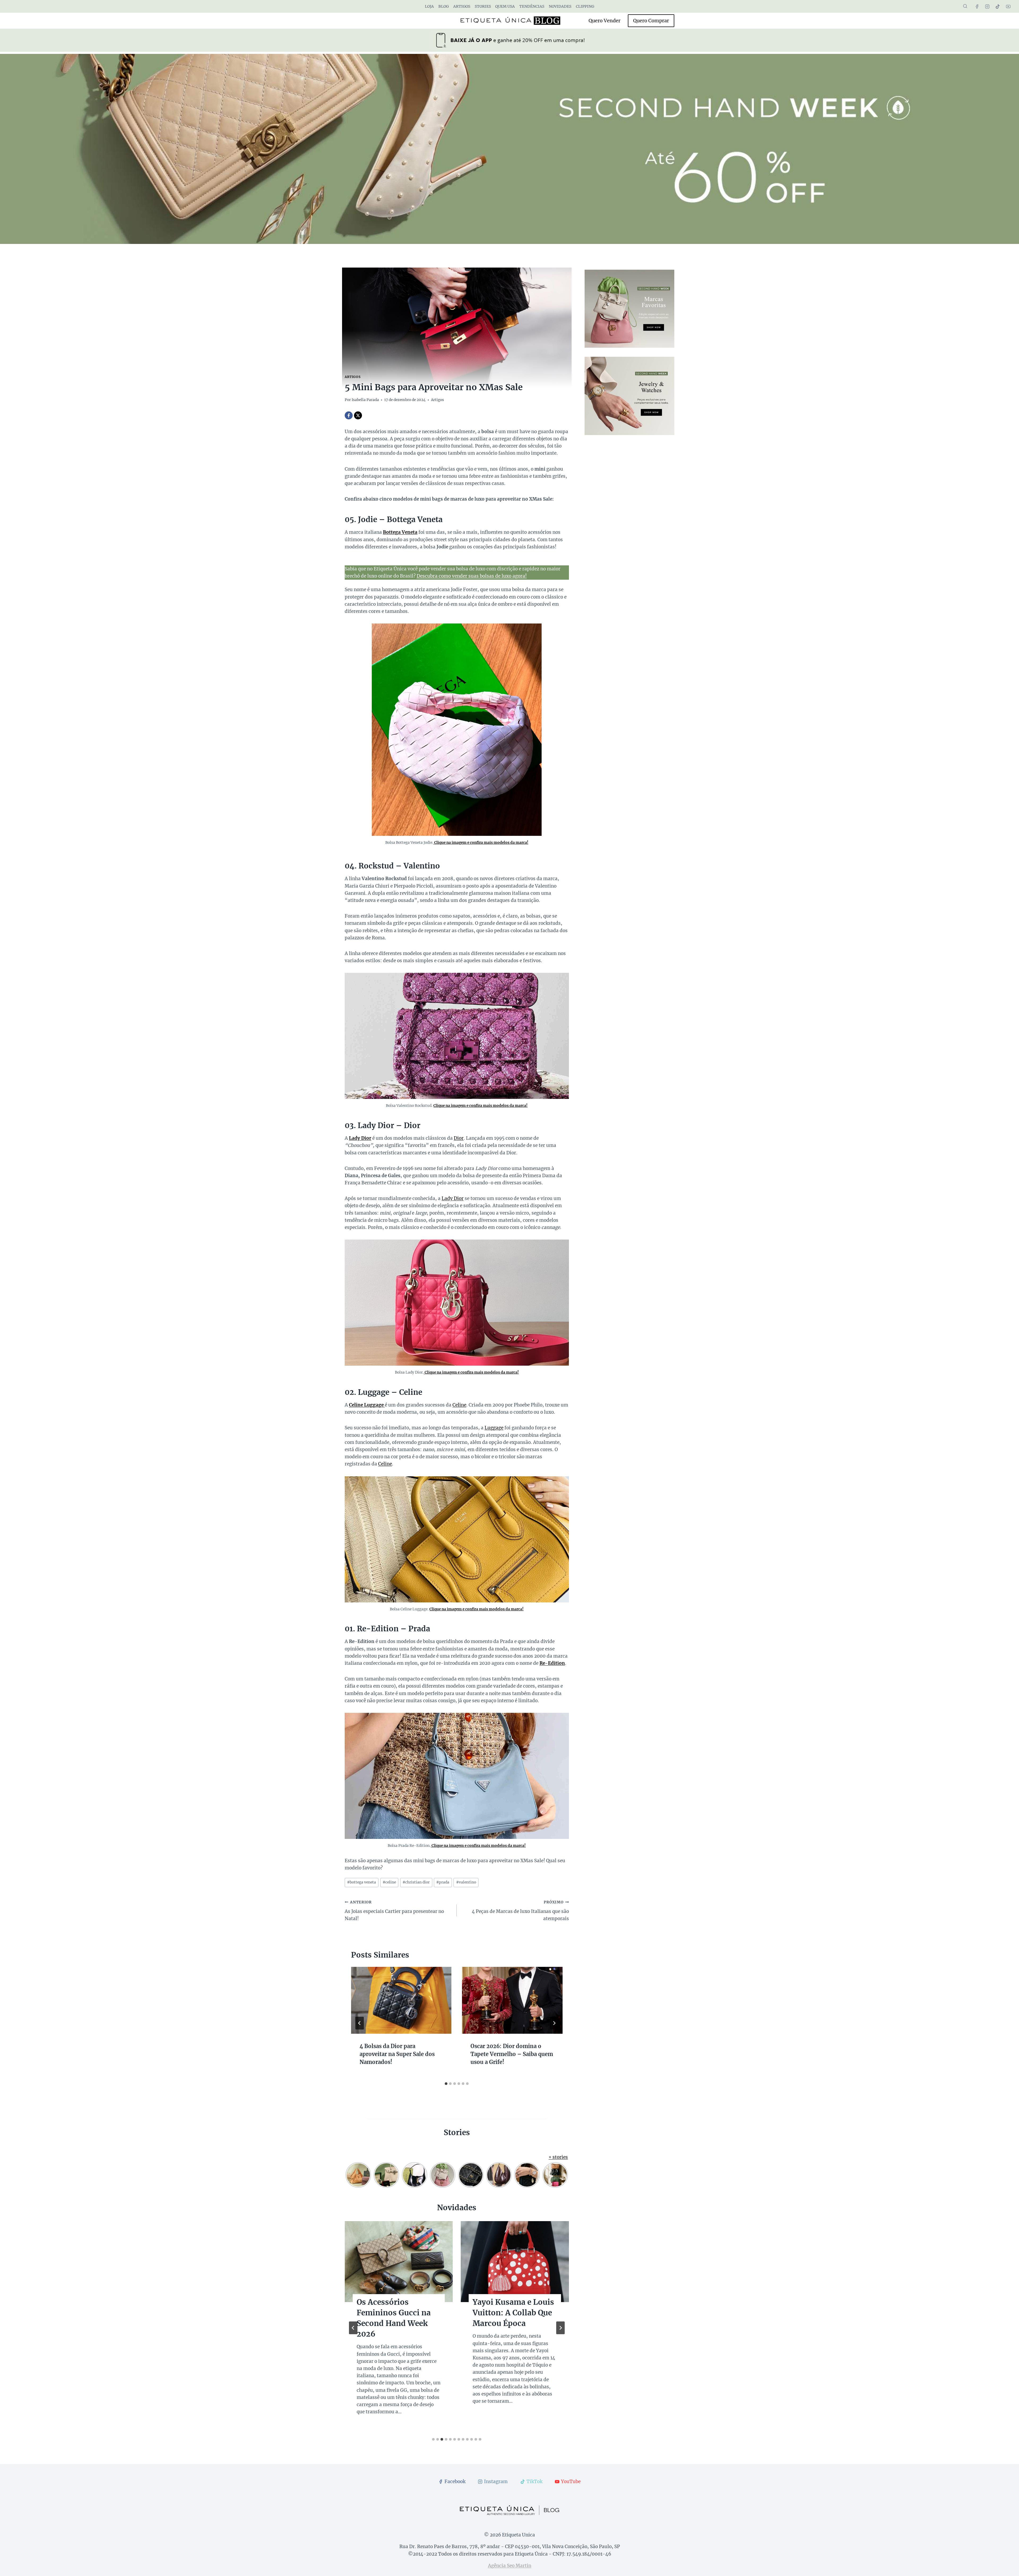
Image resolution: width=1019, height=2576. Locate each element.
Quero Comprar (651, 21)
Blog (444, 6)
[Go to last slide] (360, 2023)
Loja (429, 6)
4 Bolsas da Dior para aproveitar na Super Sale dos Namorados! (397, 2054)
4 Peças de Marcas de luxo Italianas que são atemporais (520, 1911)
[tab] (446, 2084)
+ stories (558, 2157)
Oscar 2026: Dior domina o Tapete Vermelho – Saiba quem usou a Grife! (512, 2054)
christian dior (416, 1882)
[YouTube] (1008, 6)
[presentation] (401, 2000)
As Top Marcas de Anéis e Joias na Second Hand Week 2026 (392, 2318)
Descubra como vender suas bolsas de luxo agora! (472, 576)
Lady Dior (360, 1138)
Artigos (462, 6)
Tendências (532, 6)
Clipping (585, 6)
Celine (459, 1405)
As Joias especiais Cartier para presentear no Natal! (394, 1911)
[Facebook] (977, 6)
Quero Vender (605, 21)
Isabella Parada (365, 400)
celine (389, 1882)
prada (443, 1882)
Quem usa (505, 6)
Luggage (494, 1428)
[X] (358, 415)
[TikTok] (998, 6)
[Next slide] (560, 2328)
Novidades (560, 6)
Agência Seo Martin (510, 2566)
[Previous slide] (353, 2328)
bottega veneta (362, 1882)
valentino (466, 1882)
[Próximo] (554, 2023)
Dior (459, 1138)
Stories (483, 6)
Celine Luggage (367, 1405)
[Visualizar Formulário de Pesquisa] (965, 6)
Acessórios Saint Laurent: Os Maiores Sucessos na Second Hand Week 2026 (510, 2318)
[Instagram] (987, 6)
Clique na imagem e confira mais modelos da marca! (481, 843)
